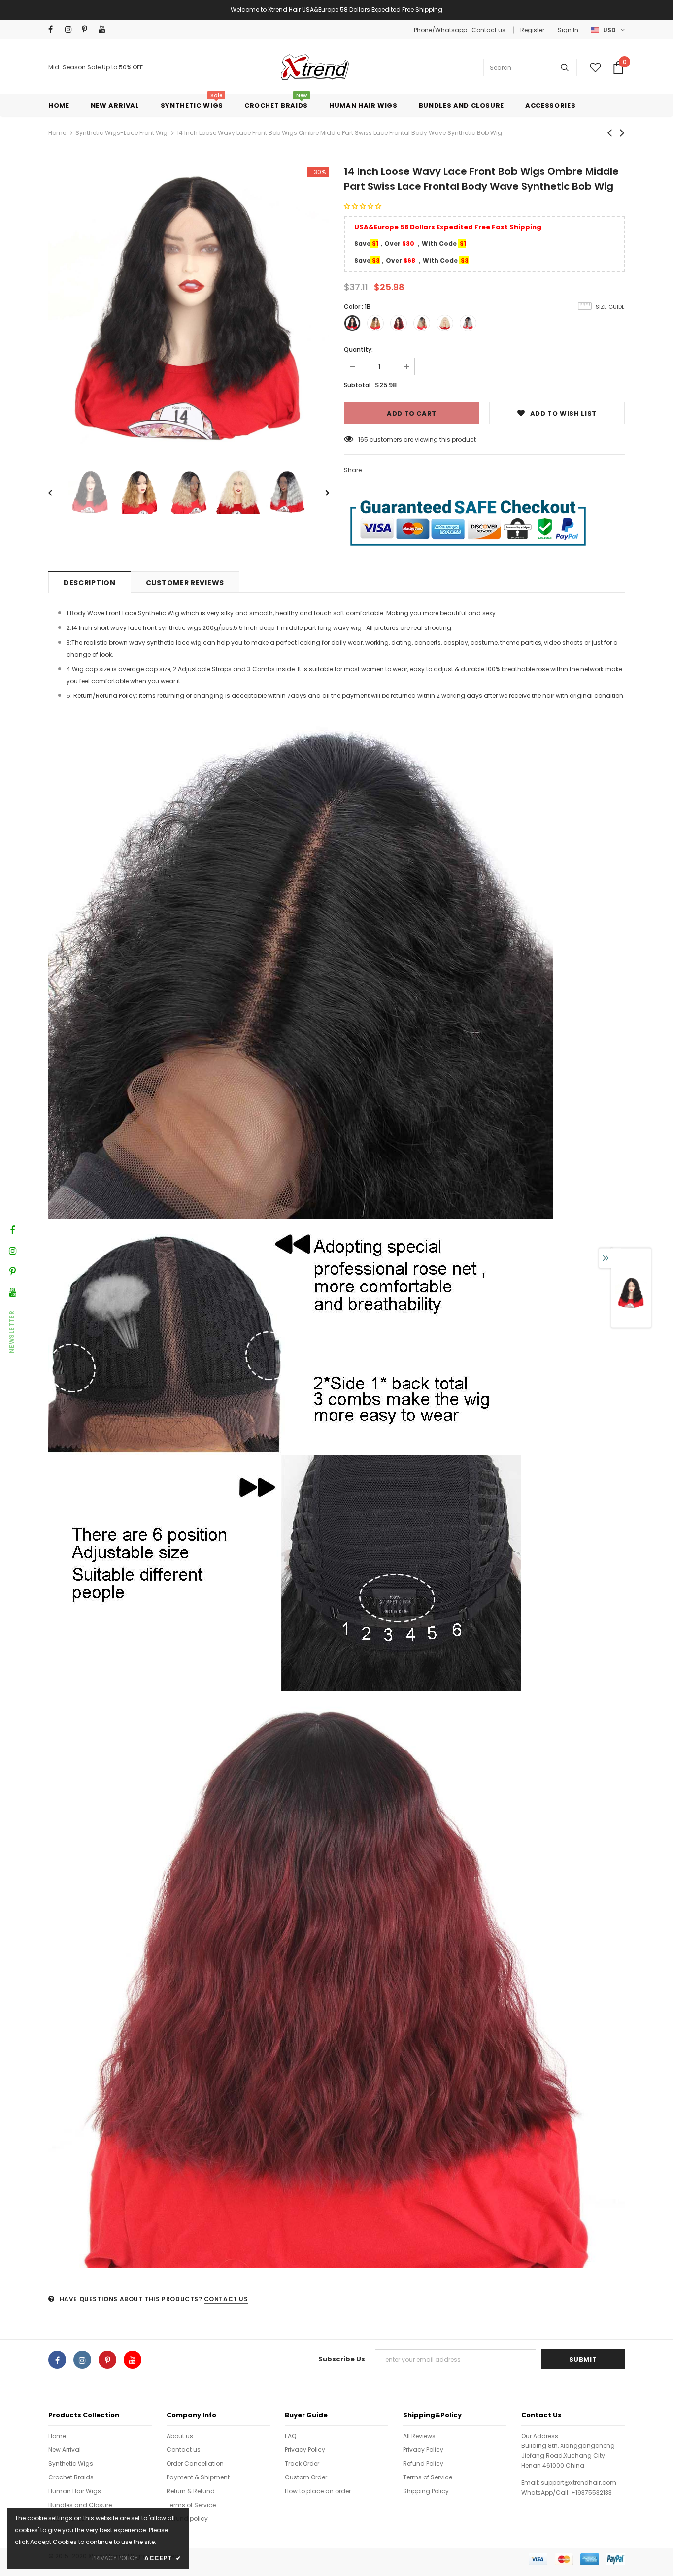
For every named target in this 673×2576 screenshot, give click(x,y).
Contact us (488, 30)
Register (532, 30)
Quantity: (358, 349)
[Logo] (313, 67)
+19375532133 (591, 2493)
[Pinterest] (88, 29)
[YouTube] (105, 29)
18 (361, 440)
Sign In (568, 30)
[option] (189, 308)
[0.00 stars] (363, 206)
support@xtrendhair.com (579, 2483)
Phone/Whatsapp (441, 30)
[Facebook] (54, 29)
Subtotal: (358, 385)
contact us (226, 2299)
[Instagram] (71, 29)
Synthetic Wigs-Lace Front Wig (121, 133)
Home (57, 133)
